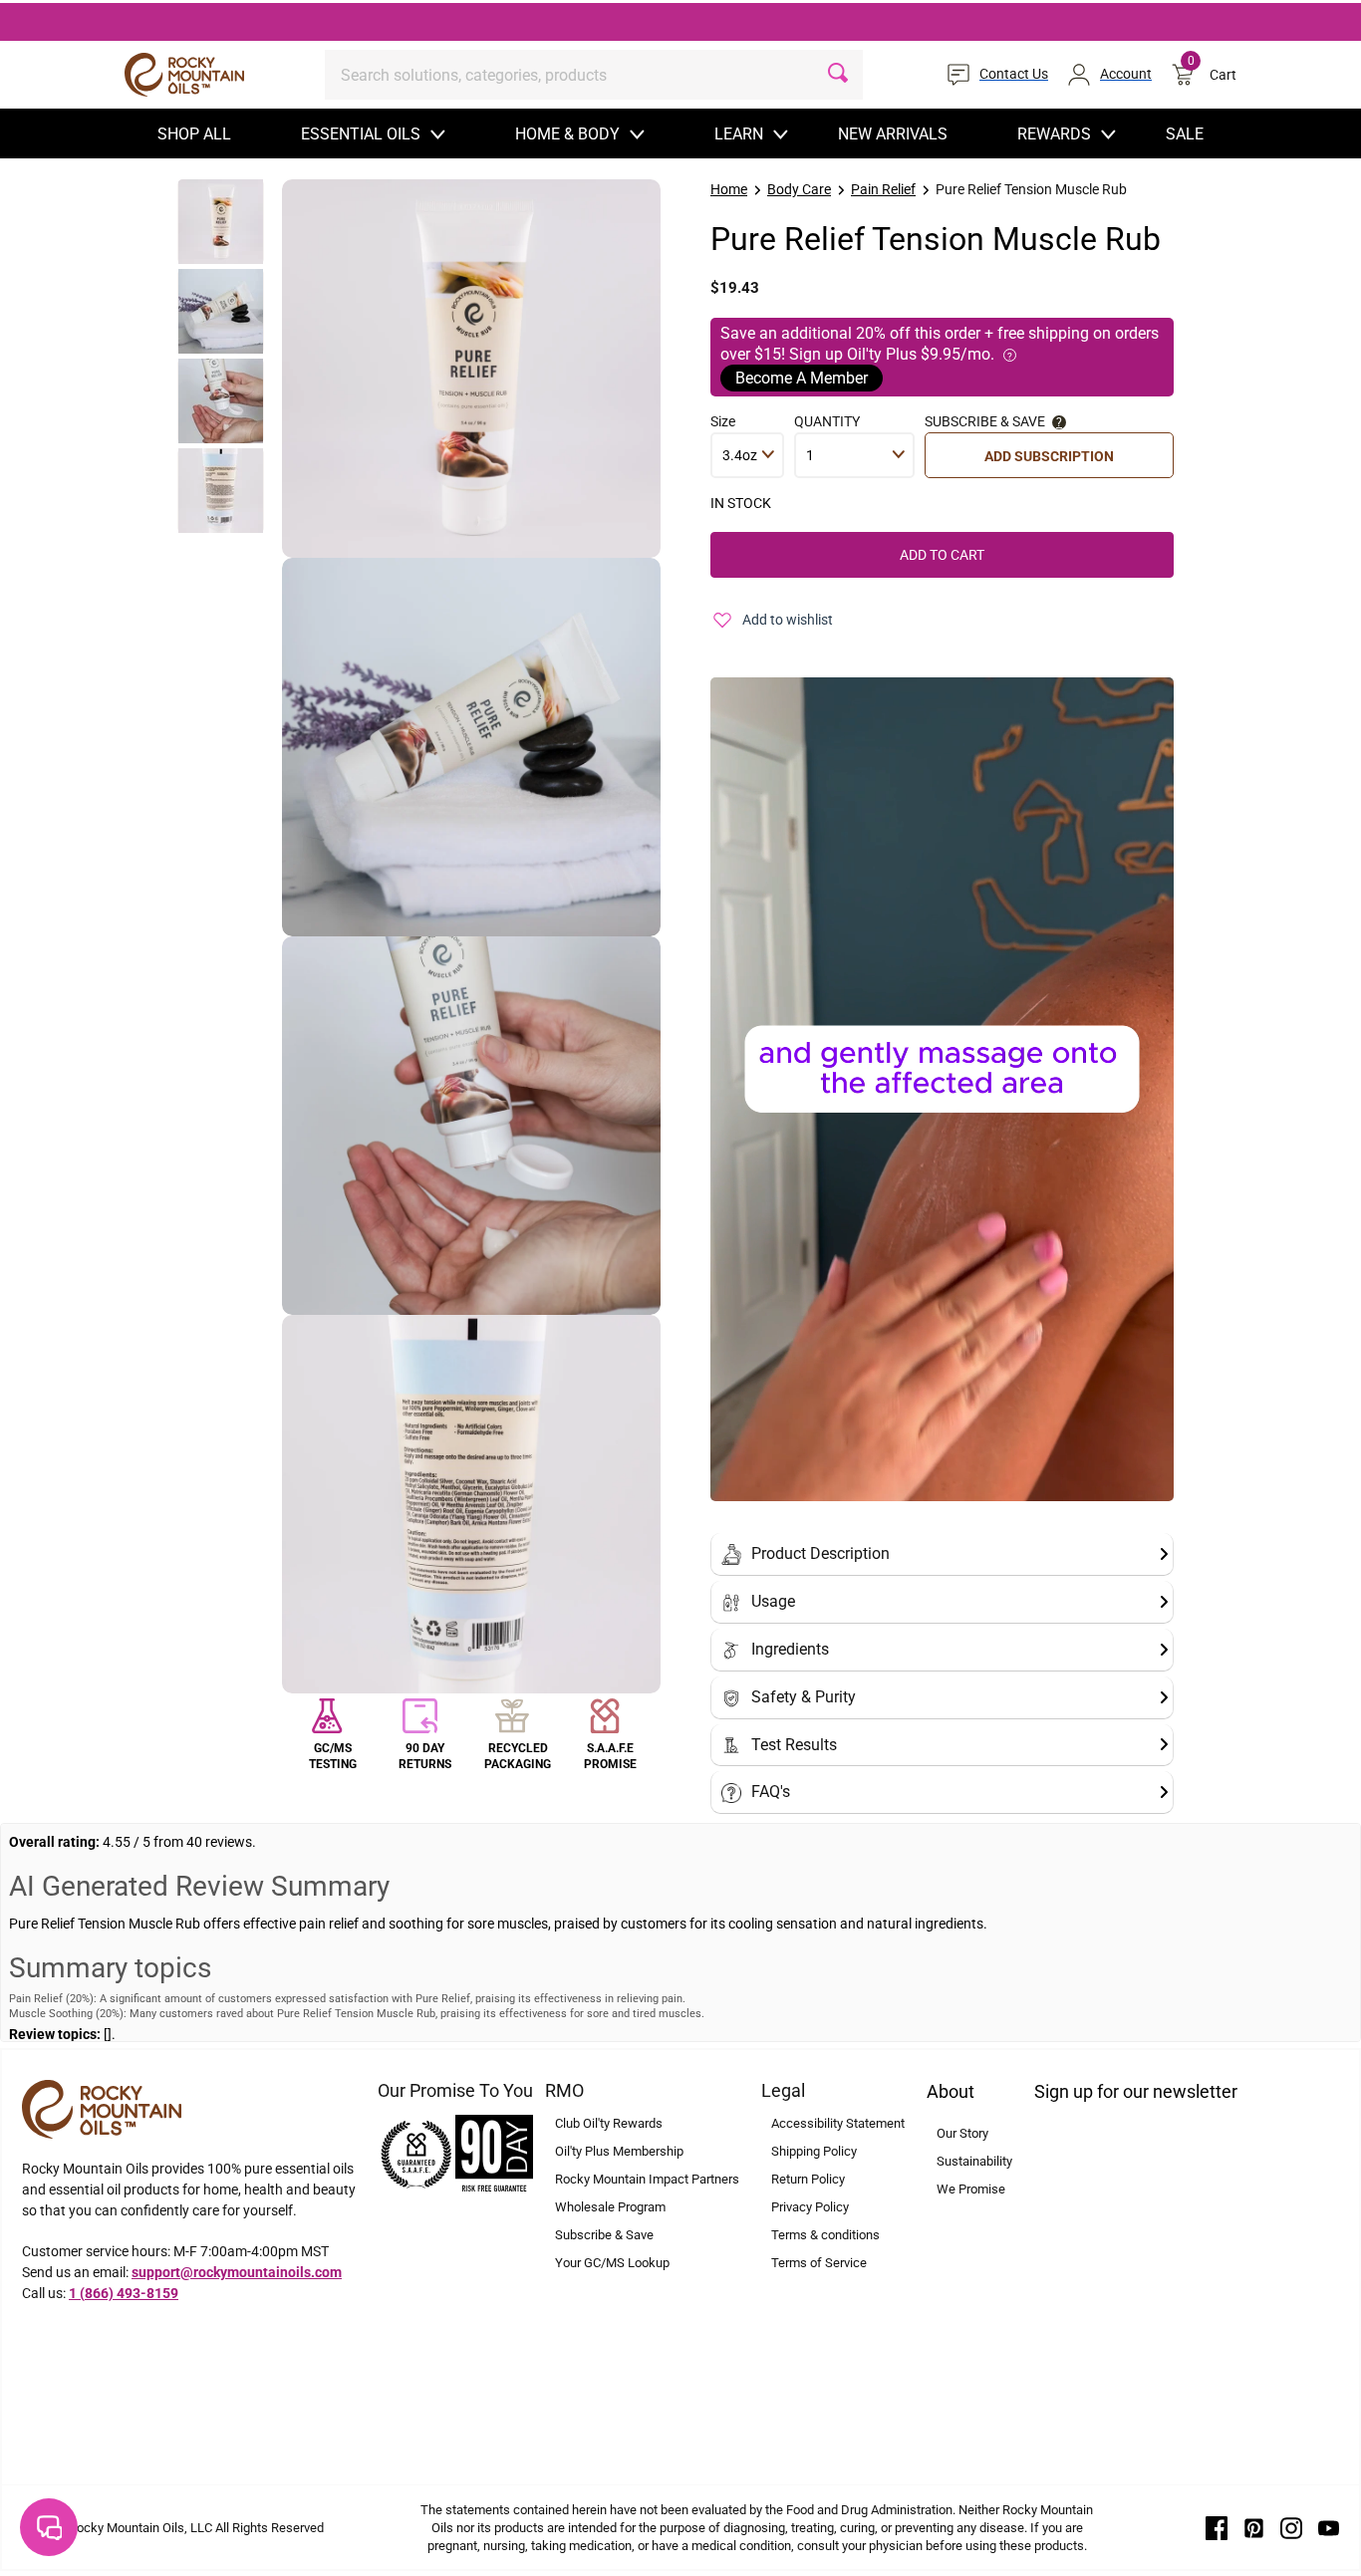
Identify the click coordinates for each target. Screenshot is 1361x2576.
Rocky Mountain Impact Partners (647, 2179)
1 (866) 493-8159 (124, 2293)
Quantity (827, 421)
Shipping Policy (814, 2151)
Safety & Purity (804, 1697)
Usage (773, 1601)
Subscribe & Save (604, 2235)
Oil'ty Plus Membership (619, 2151)
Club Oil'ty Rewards (609, 2123)
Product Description (820, 1553)
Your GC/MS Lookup (612, 2263)
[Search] (838, 75)
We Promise (971, 2189)
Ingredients (790, 1649)
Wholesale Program (610, 2207)
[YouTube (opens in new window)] (1329, 2527)
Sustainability (974, 2161)
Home (729, 189)
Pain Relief (883, 189)
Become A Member (802, 378)
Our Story (962, 2133)
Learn (739, 134)
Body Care (799, 189)
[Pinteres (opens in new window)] (1254, 2527)
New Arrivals (893, 134)
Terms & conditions (825, 2235)
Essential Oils (361, 134)
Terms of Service (819, 2263)
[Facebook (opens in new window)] (1217, 2527)
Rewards (1054, 134)
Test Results (794, 1745)
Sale (1185, 134)
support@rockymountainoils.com (237, 2272)
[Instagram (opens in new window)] (1291, 2527)
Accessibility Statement (838, 2123)
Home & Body (567, 134)
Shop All (194, 134)
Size (723, 421)
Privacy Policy (810, 2207)
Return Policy (808, 2179)
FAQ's (771, 1792)
